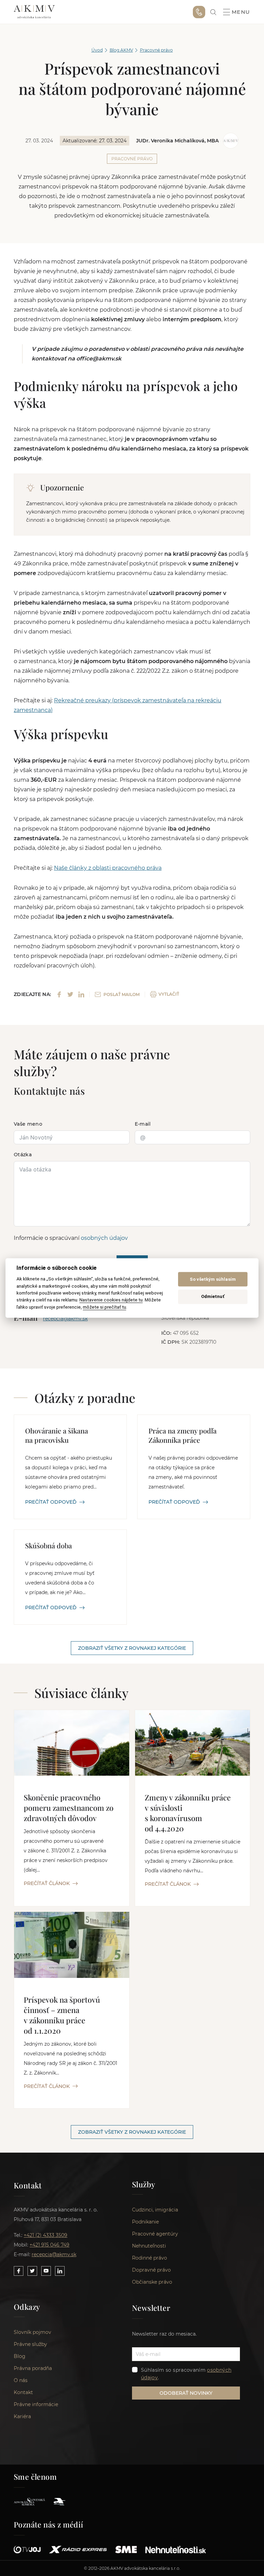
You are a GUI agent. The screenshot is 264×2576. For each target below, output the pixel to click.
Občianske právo (152, 2282)
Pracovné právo (156, 50)
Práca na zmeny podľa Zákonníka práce (183, 1435)
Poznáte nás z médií (49, 2524)
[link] (213, 12)
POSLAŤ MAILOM (122, 994)
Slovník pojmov (32, 2332)
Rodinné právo (150, 2258)
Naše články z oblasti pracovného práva (108, 868)
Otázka (23, 1155)
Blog (20, 2356)
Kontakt (23, 2392)
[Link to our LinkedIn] (60, 2271)
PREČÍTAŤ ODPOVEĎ (51, 1502)
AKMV (34, 12)
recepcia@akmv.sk (54, 2254)
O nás (21, 2380)
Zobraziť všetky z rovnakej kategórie (132, 1648)
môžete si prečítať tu (104, 1307)
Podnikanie (145, 2222)
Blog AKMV (121, 50)
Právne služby (30, 2344)
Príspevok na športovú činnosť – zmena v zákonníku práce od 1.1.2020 (62, 2015)
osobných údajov (104, 1238)
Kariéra (22, 2416)
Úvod (97, 50)
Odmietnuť (213, 1296)
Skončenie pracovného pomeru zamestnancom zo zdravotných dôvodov (69, 1808)
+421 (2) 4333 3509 (46, 2235)
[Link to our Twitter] (32, 2271)
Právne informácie (36, 2404)
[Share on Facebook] (59, 994)
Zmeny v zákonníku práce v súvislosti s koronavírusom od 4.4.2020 (188, 1813)
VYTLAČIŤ (169, 994)
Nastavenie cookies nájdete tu (111, 1300)
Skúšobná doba (48, 1545)
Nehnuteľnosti (149, 2246)
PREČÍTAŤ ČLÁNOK (47, 1883)
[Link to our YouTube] (46, 2271)
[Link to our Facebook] (19, 2271)
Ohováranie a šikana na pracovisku (57, 1435)
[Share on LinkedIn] (81, 994)
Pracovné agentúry (155, 2234)
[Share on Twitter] (70, 994)
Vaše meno (28, 1124)
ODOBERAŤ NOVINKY (186, 2393)
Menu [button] (241, 12)
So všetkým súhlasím (213, 1279)
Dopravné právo (151, 2270)
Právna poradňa (33, 2368)
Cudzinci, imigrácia (155, 2210)
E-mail (143, 1124)
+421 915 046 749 (199, 12)
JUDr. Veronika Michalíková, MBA (177, 141)
